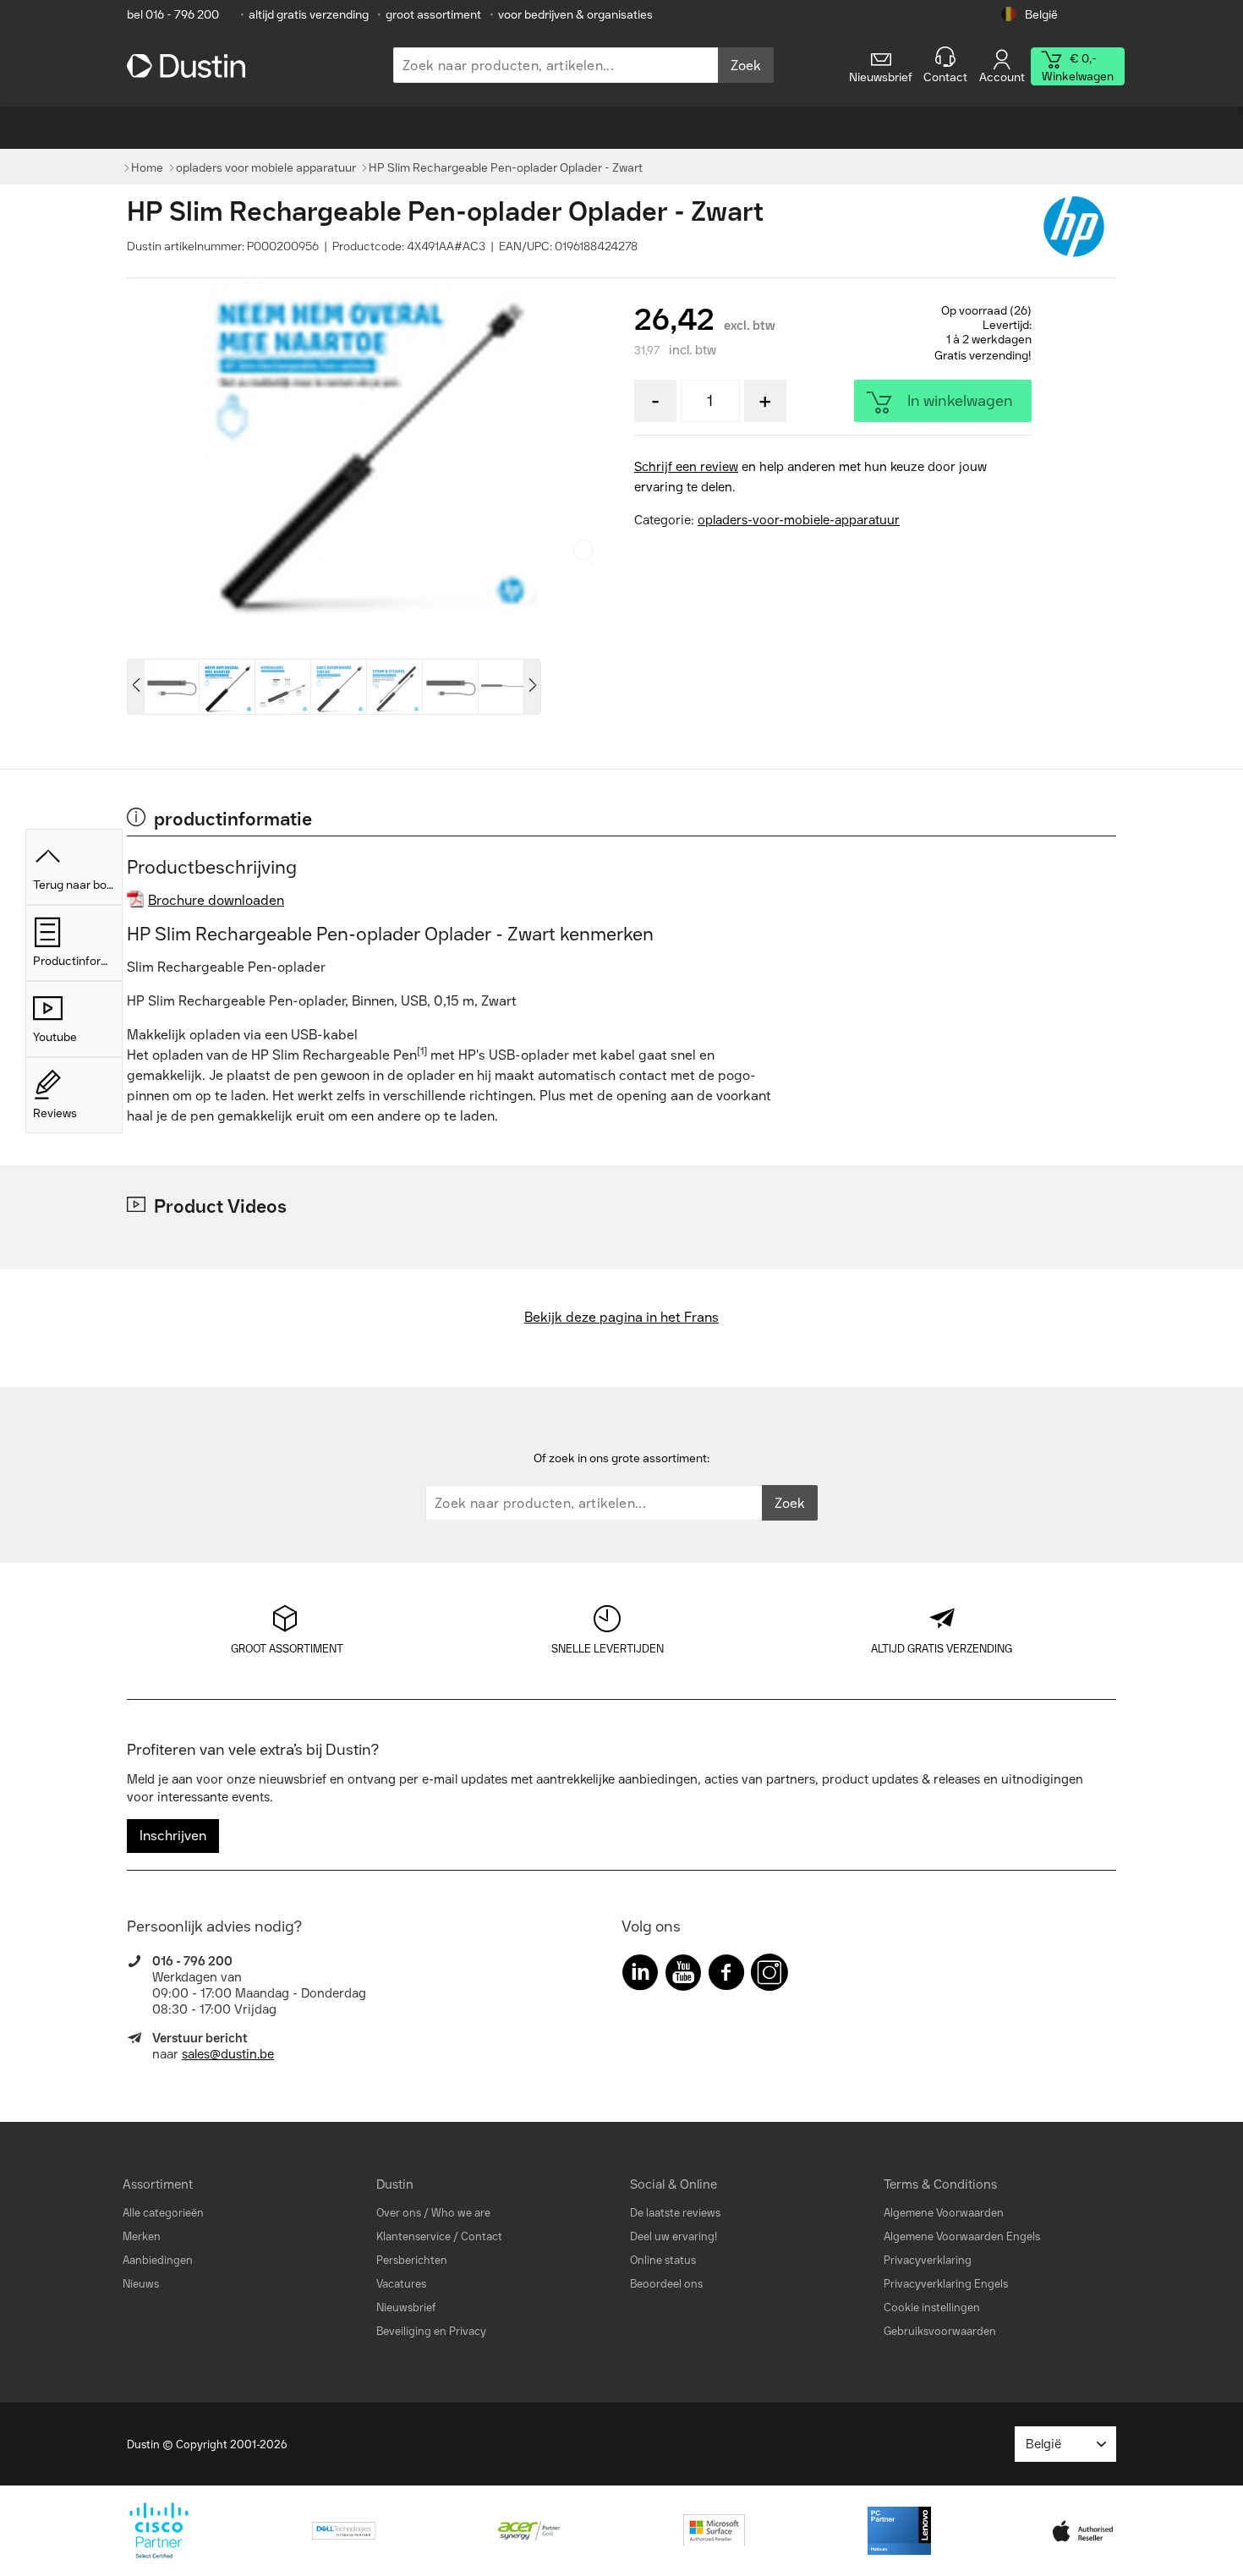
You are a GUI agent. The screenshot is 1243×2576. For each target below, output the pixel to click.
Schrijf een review (686, 467)
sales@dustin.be (228, 2054)
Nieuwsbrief (406, 2307)
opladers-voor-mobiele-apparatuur (799, 520)
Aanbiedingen (158, 2260)
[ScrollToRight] (533, 687)
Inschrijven (173, 1836)
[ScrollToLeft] (135, 687)
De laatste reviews (675, 2213)
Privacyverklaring (928, 2260)
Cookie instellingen (932, 2307)
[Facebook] (726, 1976)
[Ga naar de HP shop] (1074, 227)
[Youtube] (683, 1976)
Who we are (461, 2213)
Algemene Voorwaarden (944, 2213)
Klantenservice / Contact (439, 2236)
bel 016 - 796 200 (173, 15)
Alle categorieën (163, 2213)
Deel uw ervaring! (674, 2236)
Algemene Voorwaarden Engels (962, 2236)
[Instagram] (769, 1976)
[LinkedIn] (640, 1976)
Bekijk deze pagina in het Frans (621, 1317)
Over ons (399, 2213)
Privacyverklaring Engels (946, 2284)
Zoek (746, 66)
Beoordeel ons (666, 2284)
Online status (663, 2260)
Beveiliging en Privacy (431, 2331)
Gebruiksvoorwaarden (940, 2331)
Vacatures (401, 2284)
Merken (142, 2236)
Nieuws (141, 2284)
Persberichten (412, 2260)
